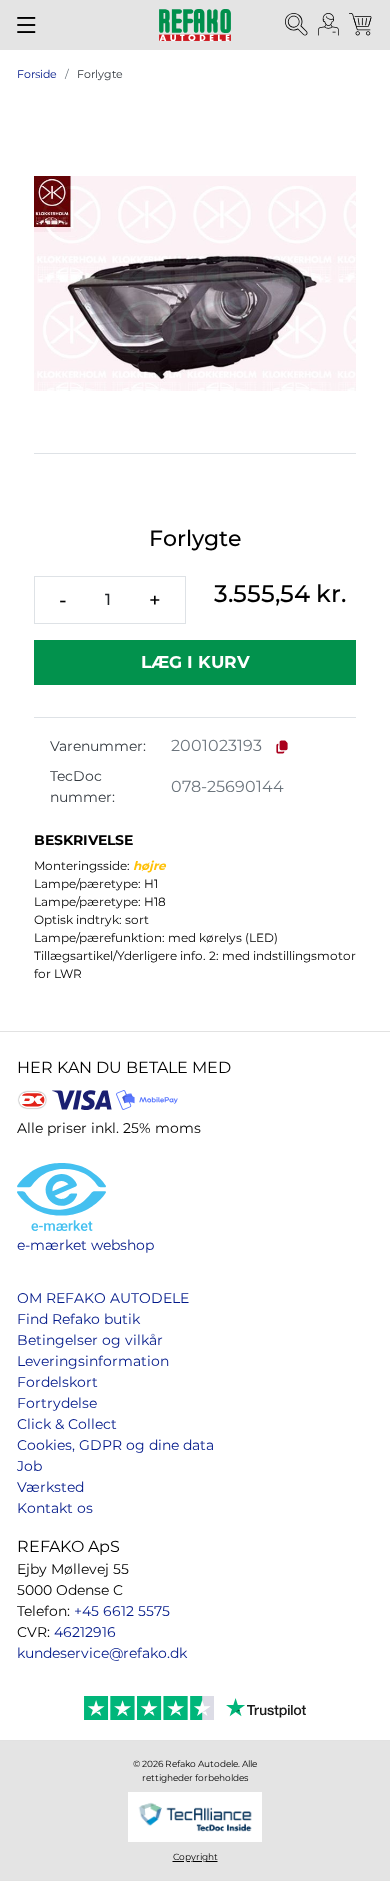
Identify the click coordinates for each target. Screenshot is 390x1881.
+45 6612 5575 (122, 1611)
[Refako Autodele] (195, 25)
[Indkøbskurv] (362, 25)
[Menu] (26, 25)
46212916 (85, 1632)
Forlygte (100, 74)
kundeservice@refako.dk (102, 1653)
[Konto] (329, 25)
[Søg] (297, 25)
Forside (37, 74)
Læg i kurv (195, 662)
